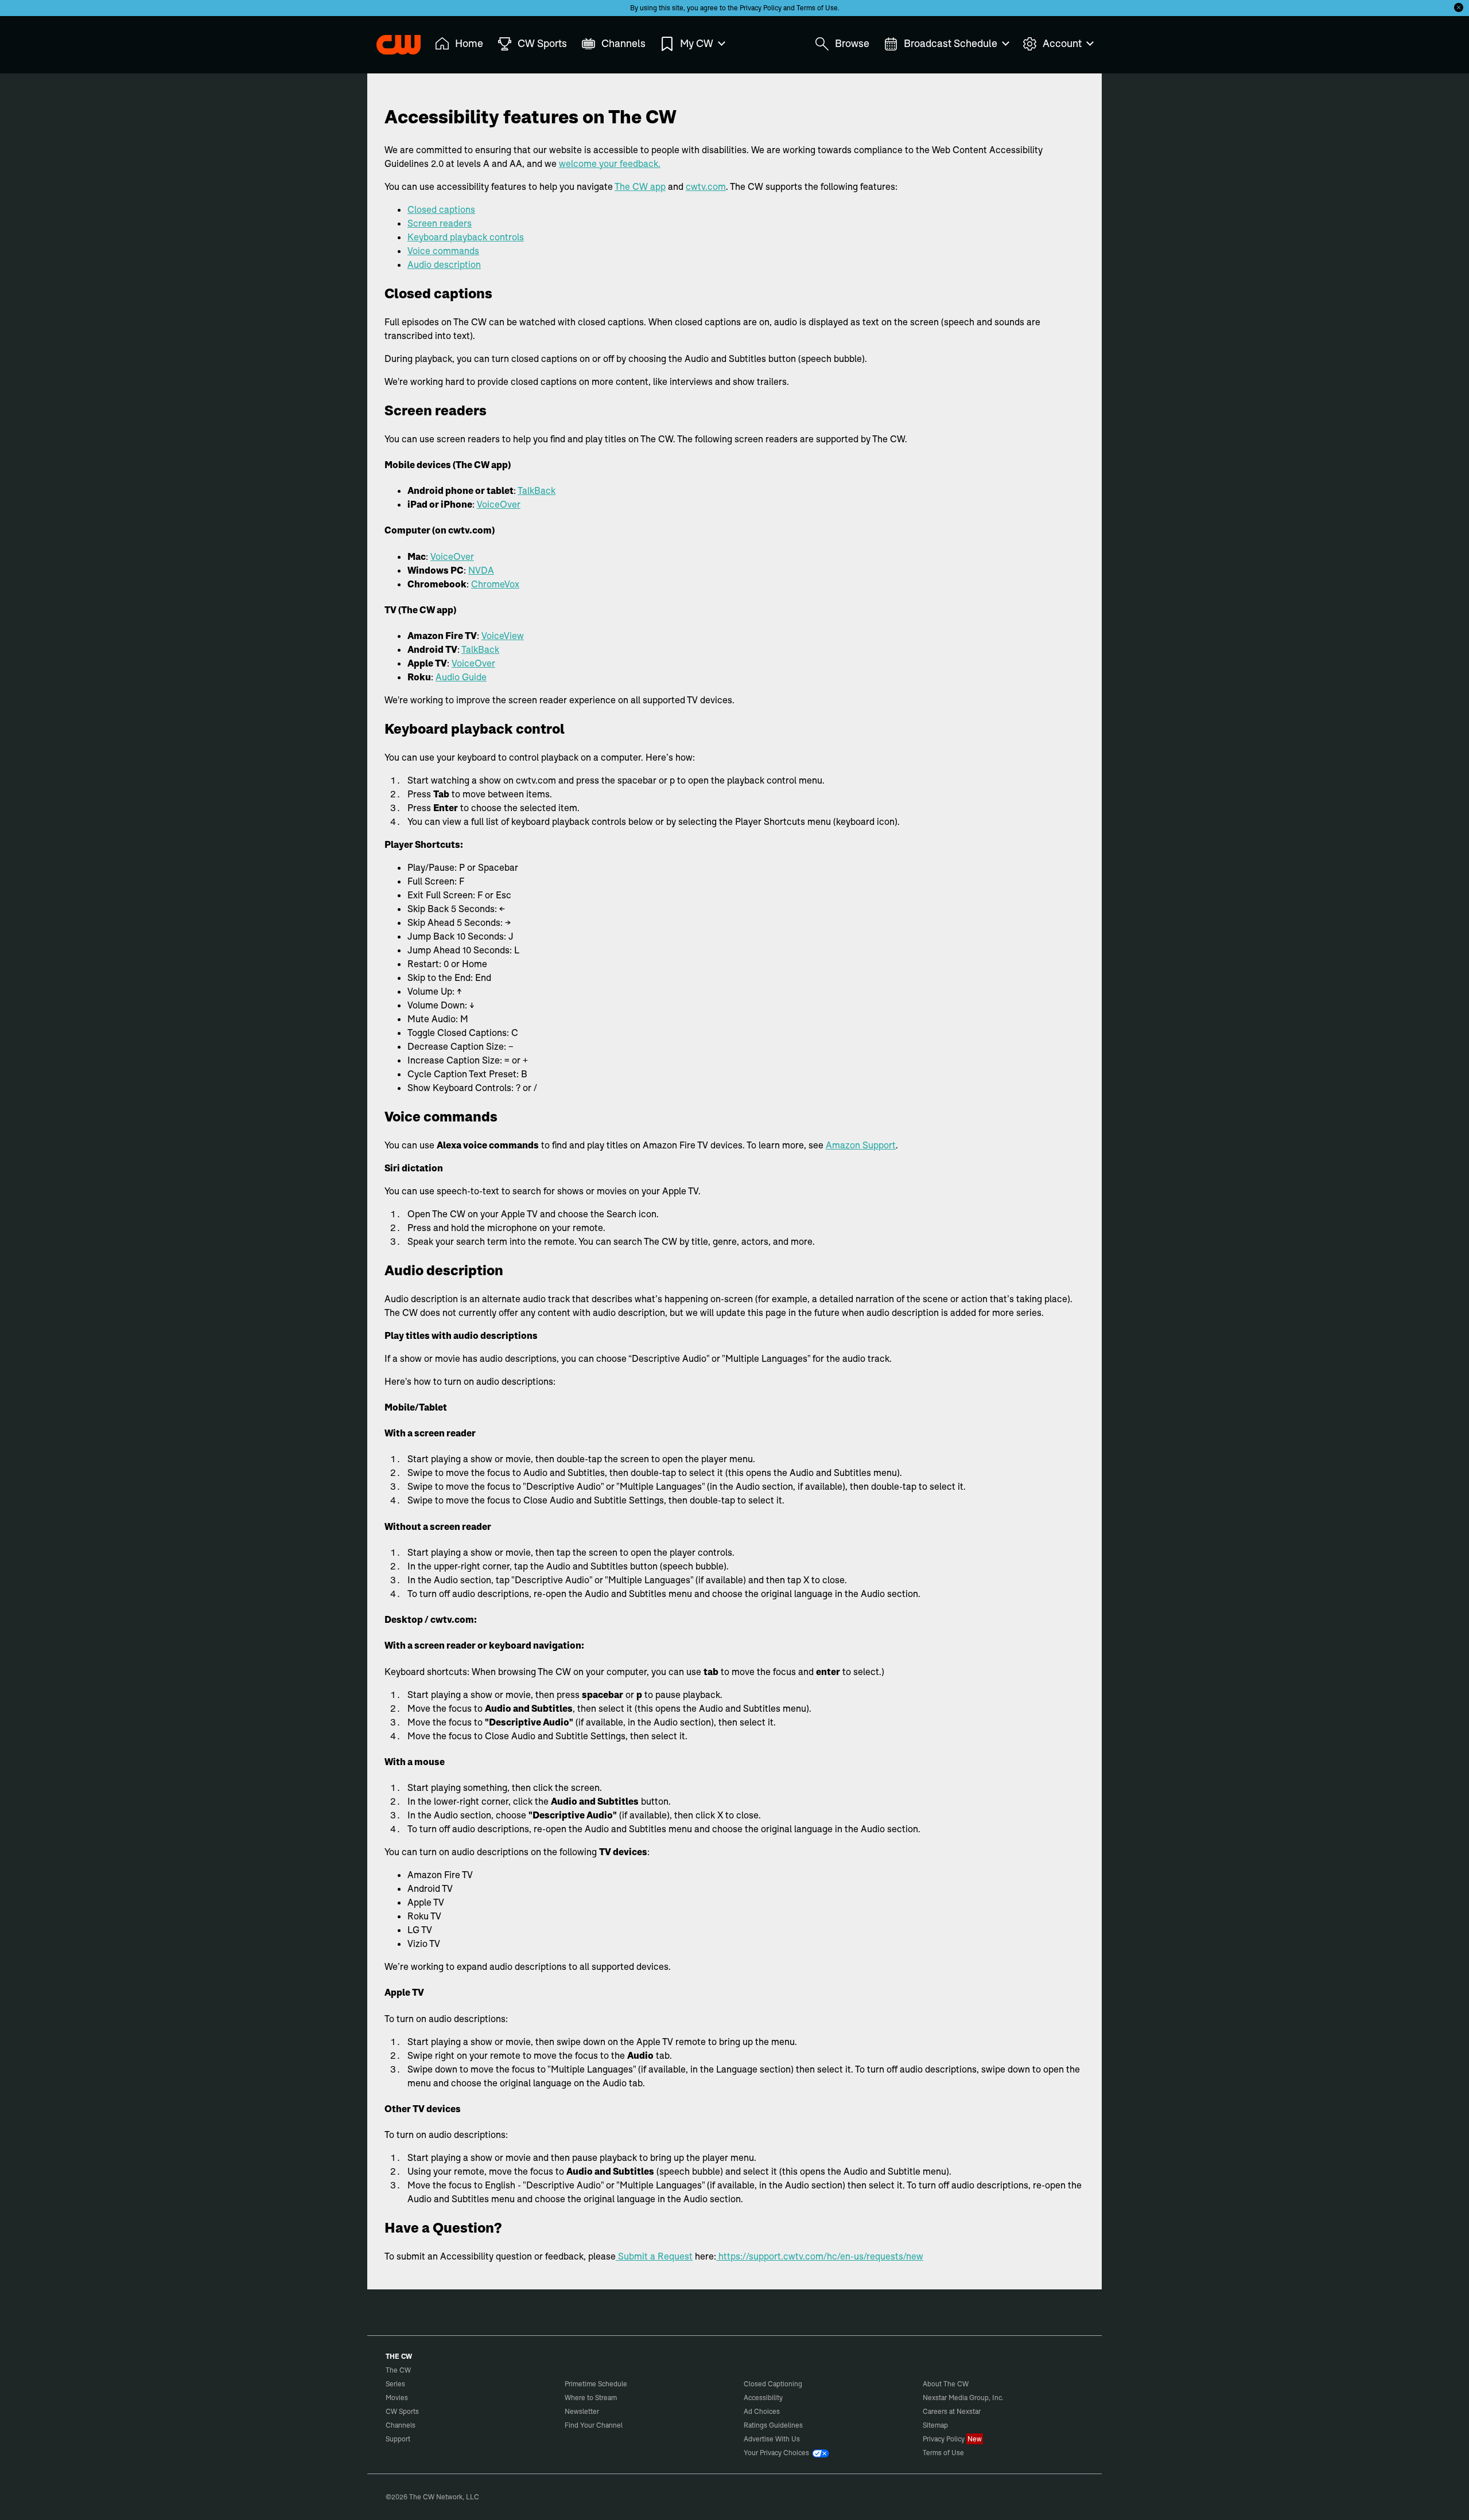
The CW (391, 41)
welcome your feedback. (610, 163)
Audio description (444, 264)
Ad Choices (762, 2411)
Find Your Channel (594, 2425)
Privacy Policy (761, 8)
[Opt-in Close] (1459, 7)
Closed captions (441, 209)
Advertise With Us (772, 2439)
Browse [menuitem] (852, 43)
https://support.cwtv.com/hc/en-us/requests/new (820, 2256)
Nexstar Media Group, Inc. (963, 2398)
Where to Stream (591, 2398)
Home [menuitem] (469, 43)
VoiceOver (499, 504)
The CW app (640, 186)
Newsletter (582, 2411)
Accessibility (763, 2398)
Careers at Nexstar (952, 2411)
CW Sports (402, 2411)
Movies (397, 2398)
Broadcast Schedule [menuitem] (951, 43)
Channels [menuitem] (623, 43)
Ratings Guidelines (773, 2425)
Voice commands (443, 251)
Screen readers (440, 223)
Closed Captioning (773, 2384)
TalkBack (537, 490)
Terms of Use (817, 8)
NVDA (481, 570)
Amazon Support (861, 1145)
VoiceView (503, 636)
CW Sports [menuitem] (542, 43)
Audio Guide (461, 677)
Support (398, 2439)
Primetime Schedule (596, 2384)
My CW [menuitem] (697, 43)
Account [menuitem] (1062, 43)
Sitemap (935, 2425)
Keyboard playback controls (466, 237)
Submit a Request (654, 2256)
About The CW (946, 2384)
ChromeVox (495, 584)
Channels (401, 2425)
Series (395, 2384)
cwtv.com (706, 186)
